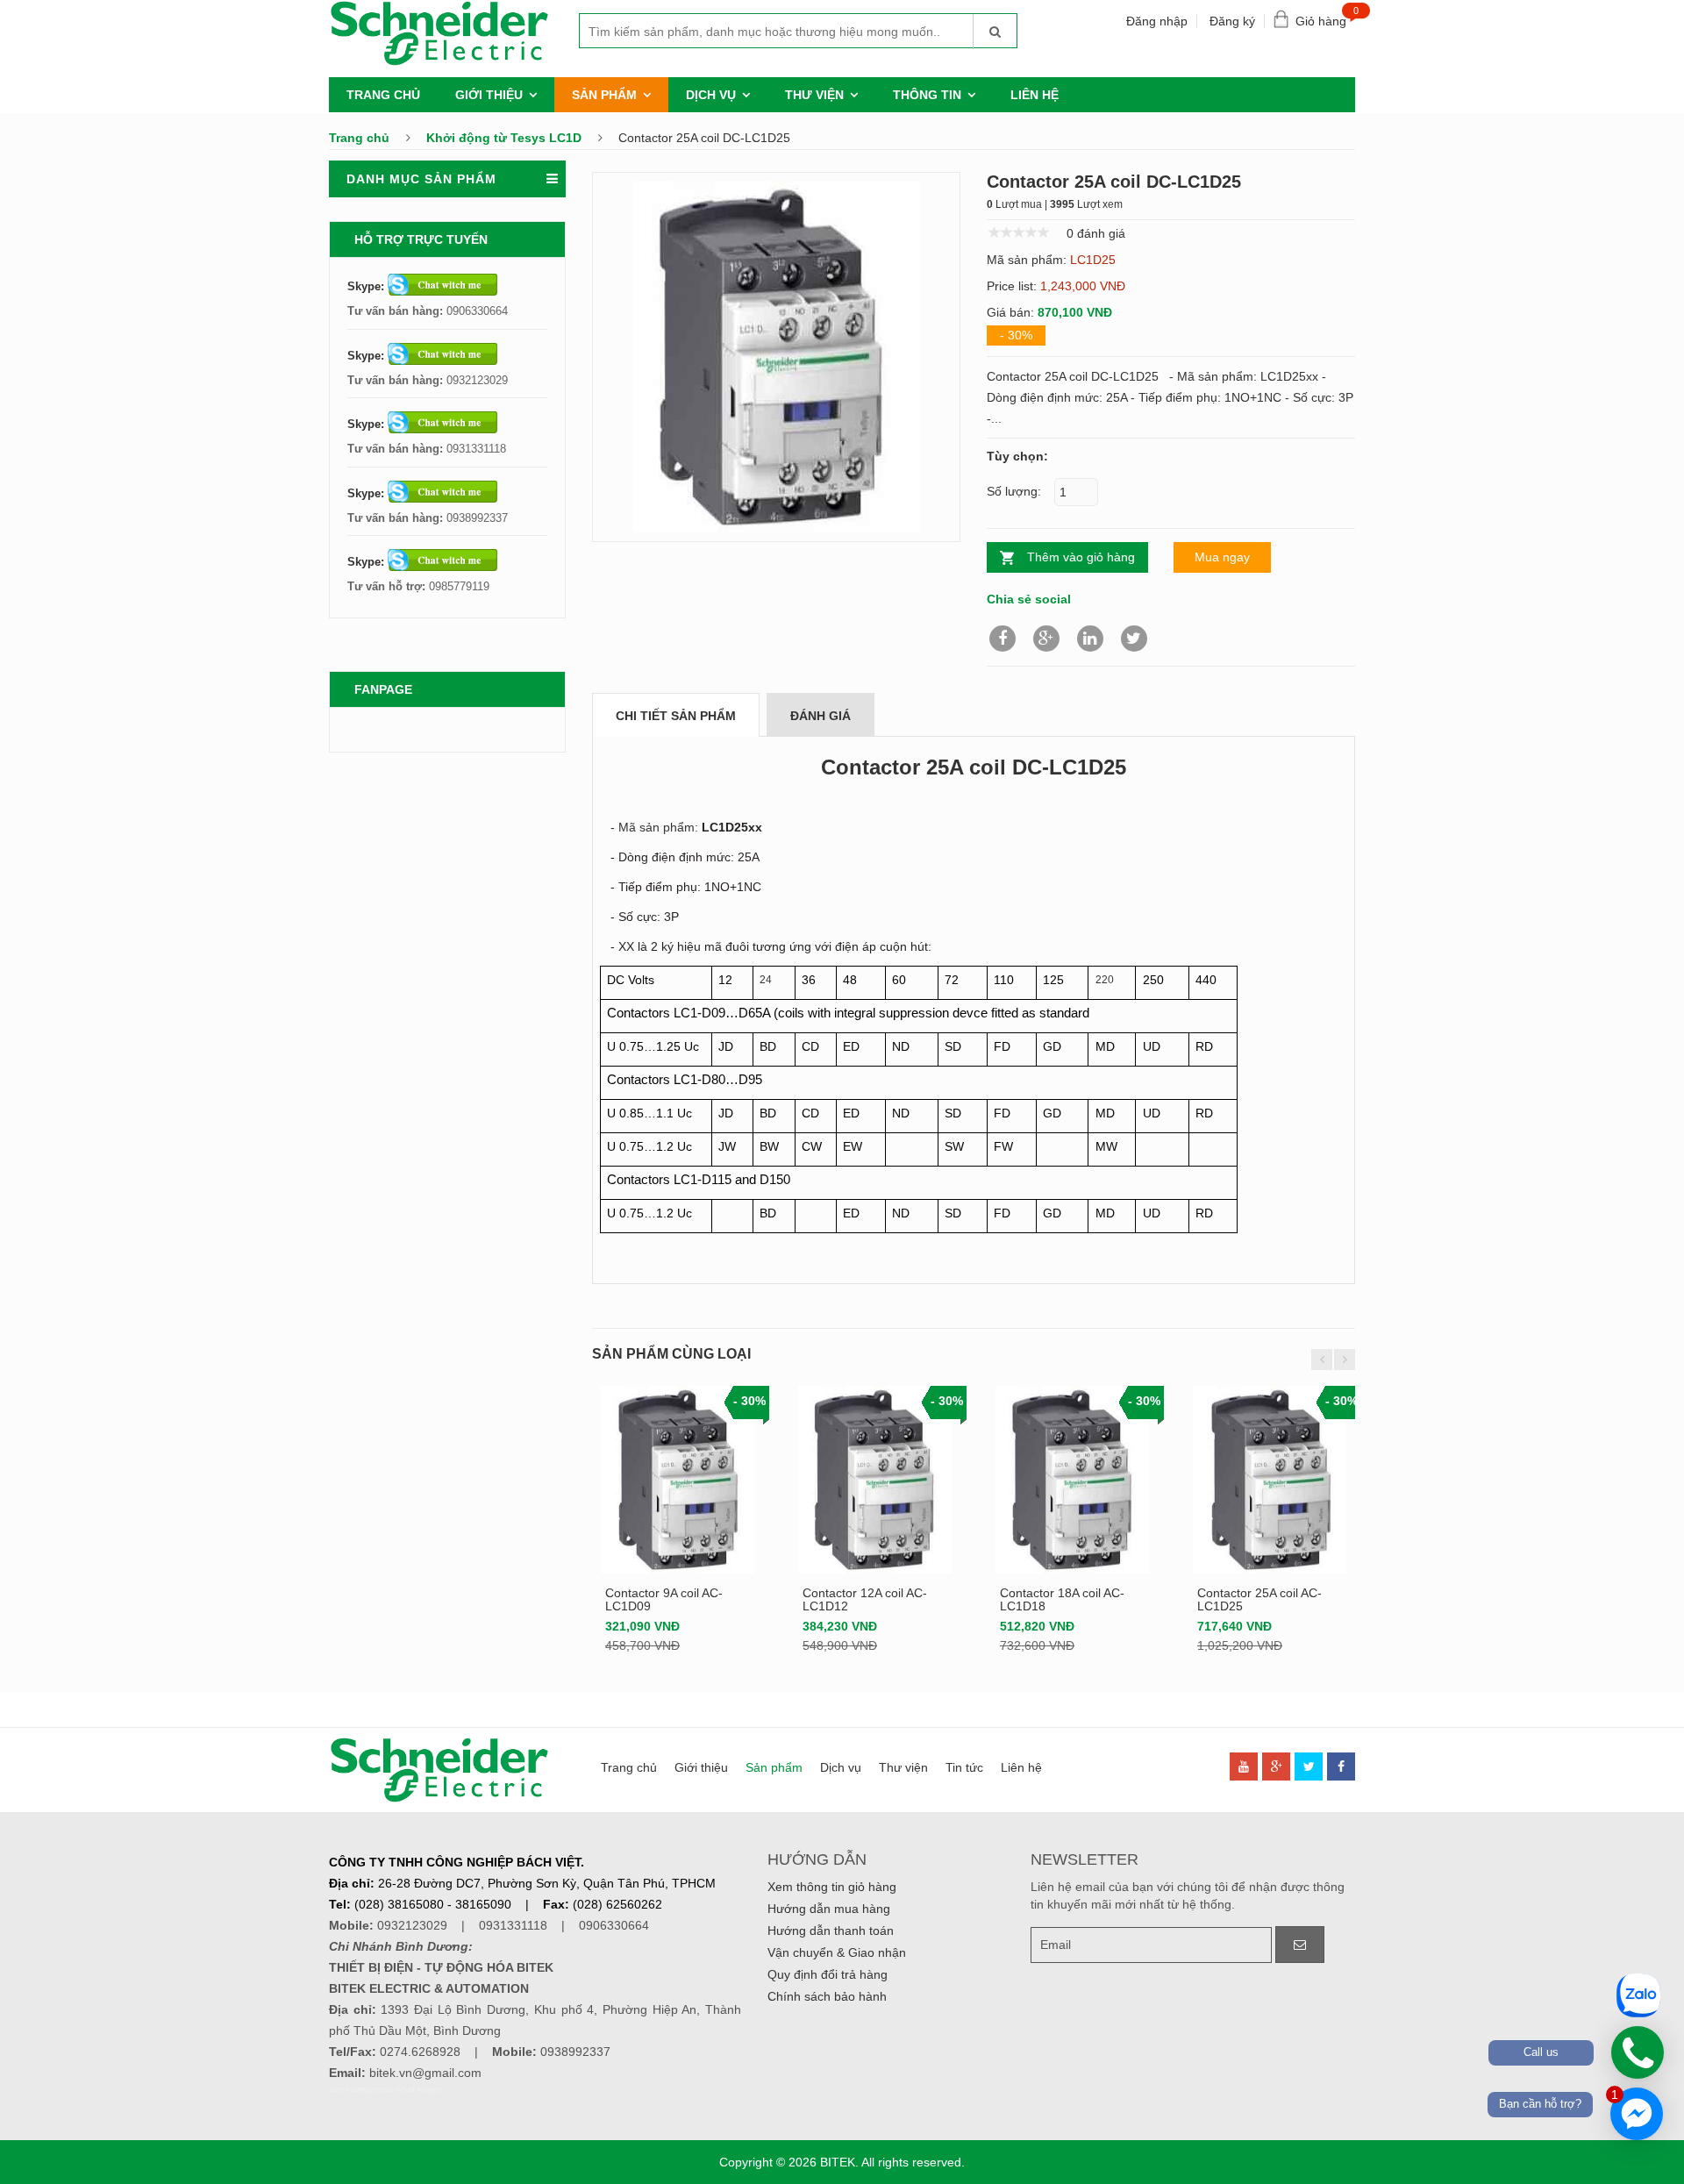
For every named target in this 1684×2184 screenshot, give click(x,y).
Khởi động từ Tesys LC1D (504, 138)
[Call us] (1638, 2052)
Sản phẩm (604, 95)
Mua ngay (1222, 557)
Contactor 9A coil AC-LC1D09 (664, 1599)
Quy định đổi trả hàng (828, 1974)
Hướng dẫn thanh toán (831, 1931)
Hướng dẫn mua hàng (829, 1909)
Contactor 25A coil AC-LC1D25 (1259, 1599)
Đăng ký (1232, 21)
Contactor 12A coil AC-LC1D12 (865, 1599)
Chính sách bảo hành (827, 1996)
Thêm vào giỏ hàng (1081, 557)
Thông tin (927, 95)
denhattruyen (356, 2089)
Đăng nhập (1157, 21)
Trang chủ (383, 95)
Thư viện (814, 95)
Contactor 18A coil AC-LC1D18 (1062, 1599)
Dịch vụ (711, 95)
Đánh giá (821, 716)
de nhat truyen (413, 2089)
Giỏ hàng (1325, 17)
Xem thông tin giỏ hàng (832, 1887)
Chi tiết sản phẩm (676, 716)
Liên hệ (1035, 95)
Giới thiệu (489, 95)
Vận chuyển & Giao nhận (837, 1952)
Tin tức (964, 1767)
